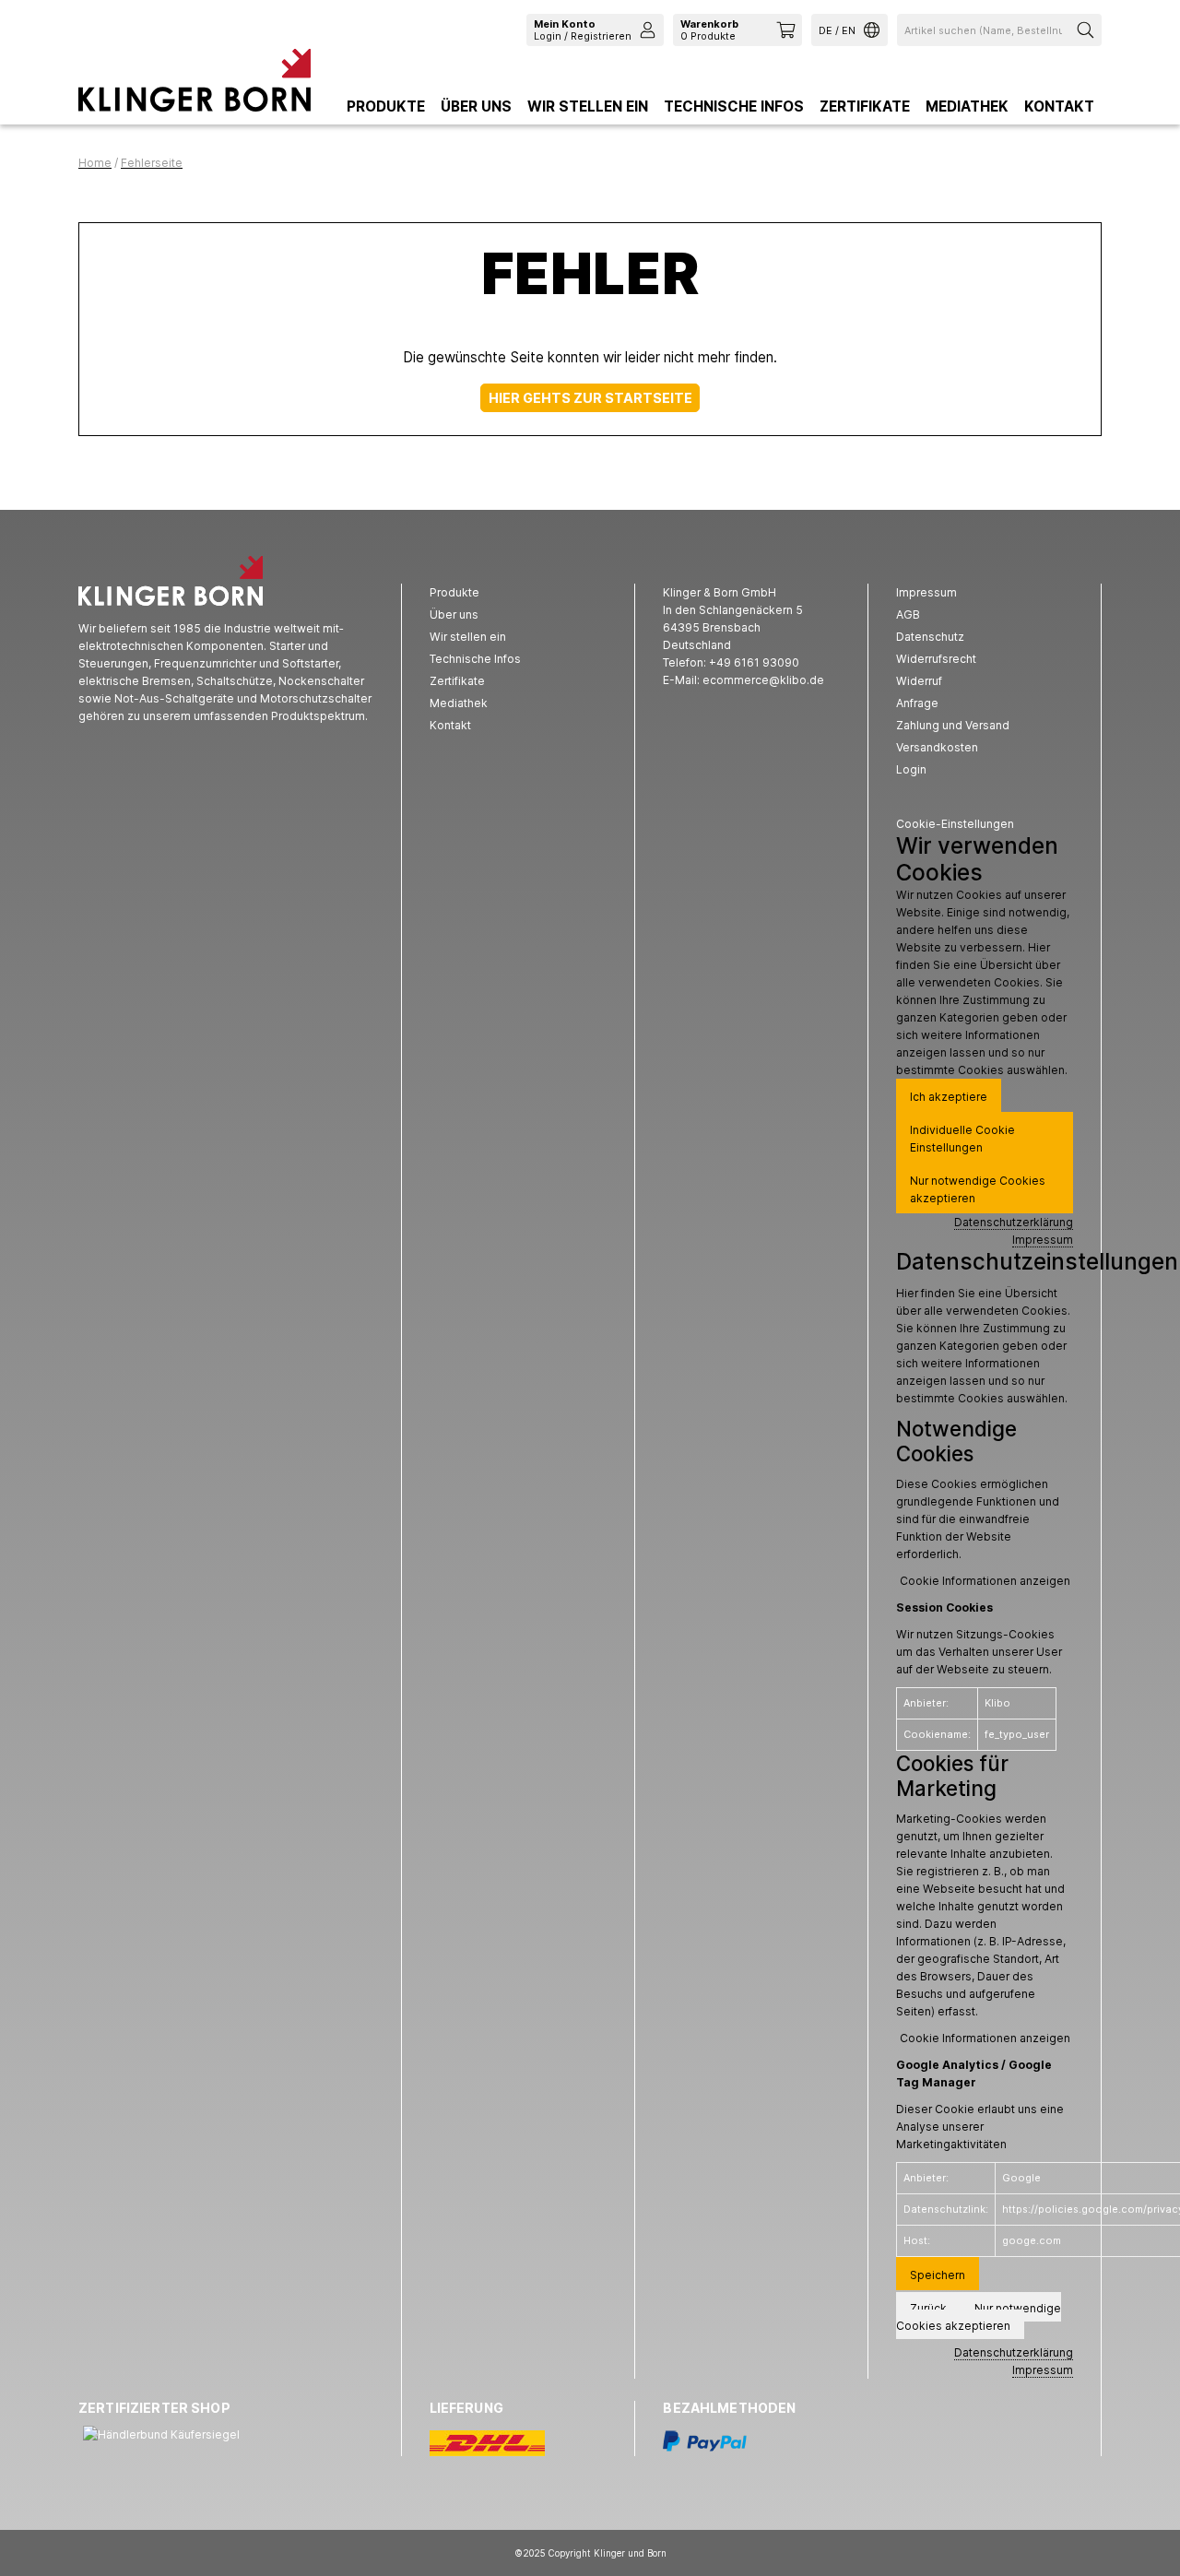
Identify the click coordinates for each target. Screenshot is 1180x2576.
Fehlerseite (152, 163)
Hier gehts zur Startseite (590, 398)
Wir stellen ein (588, 106)
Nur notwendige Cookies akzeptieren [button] (978, 1189)
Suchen (1088, 30)
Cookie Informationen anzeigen (985, 1581)
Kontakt (1059, 106)
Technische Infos (734, 106)
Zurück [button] (928, 2308)
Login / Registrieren (583, 30)
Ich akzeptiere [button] (949, 1097)
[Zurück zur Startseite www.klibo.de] (195, 85)
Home (95, 163)
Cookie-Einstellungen (955, 824)
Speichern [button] (938, 2275)
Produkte (386, 106)
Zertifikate (865, 106)
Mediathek (967, 106)
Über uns (476, 106)
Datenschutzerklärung (1014, 1222)
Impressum (1043, 1240)
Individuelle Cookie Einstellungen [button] (962, 1139)
